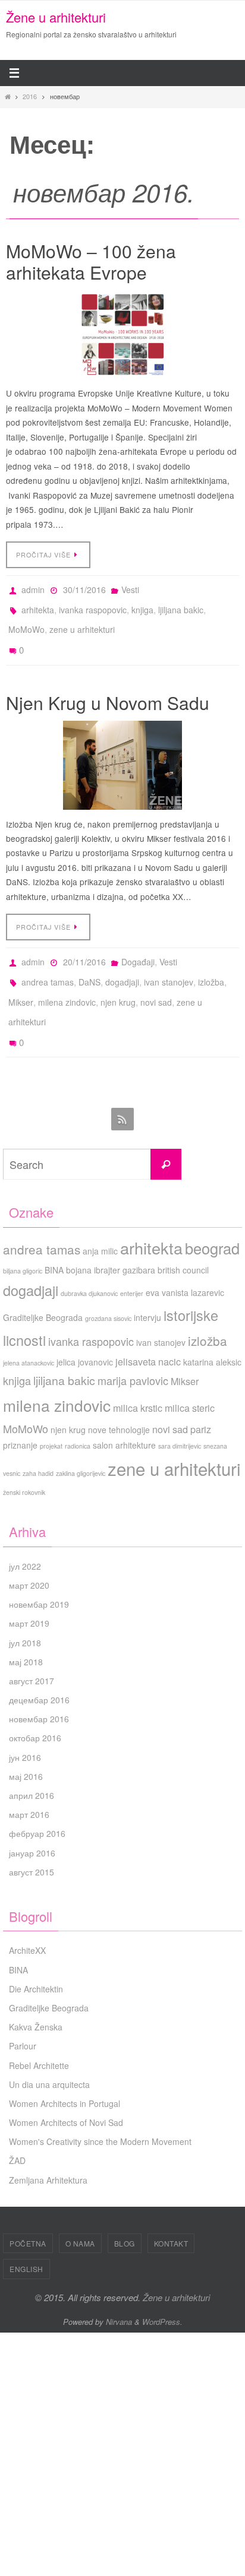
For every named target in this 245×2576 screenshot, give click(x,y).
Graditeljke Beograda (43, 1287)
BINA (54, 1238)
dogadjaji (122, 964)
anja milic (100, 1219)
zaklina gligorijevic (81, 1442)
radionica (78, 1415)
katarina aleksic (212, 1330)
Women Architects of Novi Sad (66, 2092)
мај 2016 (26, 1745)
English (26, 2238)
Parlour (23, 2015)
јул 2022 (25, 1535)
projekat (51, 1415)
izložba (211, 964)
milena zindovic (67, 980)
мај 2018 (26, 1630)
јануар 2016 (32, 1821)
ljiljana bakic (181, 605)
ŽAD (17, 2130)
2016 (30, 96)
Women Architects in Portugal (65, 2073)
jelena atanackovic (29, 1331)
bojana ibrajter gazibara (111, 1238)
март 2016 (29, 1783)
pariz (201, 1398)
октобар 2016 (35, 1707)
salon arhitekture (124, 1414)
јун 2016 (25, 1726)
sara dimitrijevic (180, 1415)
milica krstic (138, 1376)
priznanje (20, 1414)
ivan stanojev (169, 964)
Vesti (130, 588)
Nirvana (119, 2290)
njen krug (118, 980)
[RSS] (122, 1089)
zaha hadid (38, 1442)
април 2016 (32, 1764)
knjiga (142, 605)
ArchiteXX (27, 1919)
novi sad (156, 980)
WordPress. (162, 2290)
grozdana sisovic (108, 1287)
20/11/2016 (84, 947)
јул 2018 (25, 1611)
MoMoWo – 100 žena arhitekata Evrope (91, 262)
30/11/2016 (84, 588)
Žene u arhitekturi (56, 17)
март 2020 (29, 1554)
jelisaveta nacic (148, 1330)
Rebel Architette (39, 2034)
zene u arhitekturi (82, 622)
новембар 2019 (39, 1573)
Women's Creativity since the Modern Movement (100, 2111)
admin (33, 588)
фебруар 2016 (37, 1802)
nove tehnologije (119, 1399)
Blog (125, 2212)
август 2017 (32, 1650)
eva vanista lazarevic (185, 1261)
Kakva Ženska (36, 1996)
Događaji (138, 947)
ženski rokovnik (24, 1461)
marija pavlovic (133, 1349)
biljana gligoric (23, 1239)
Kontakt (171, 2212)
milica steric (190, 1376)
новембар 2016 (39, 1688)
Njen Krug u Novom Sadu (108, 688)
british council (183, 1238)
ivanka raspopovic (93, 605)
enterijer (132, 1262)
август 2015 (32, 1840)
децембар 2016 (39, 1669)
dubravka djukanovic (89, 1262)
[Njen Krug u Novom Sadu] (122, 751)
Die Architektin (36, 1957)
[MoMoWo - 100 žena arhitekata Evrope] (122, 335)
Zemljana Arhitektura (48, 2149)
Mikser (21, 980)
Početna (28, 2212)
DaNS (89, 964)
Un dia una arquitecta (49, 2053)
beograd (212, 1216)
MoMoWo (26, 622)
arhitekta (38, 605)
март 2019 (29, 1592)
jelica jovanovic (85, 1330)
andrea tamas (48, 964)
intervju (147, 1287)
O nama (80, 2212)
